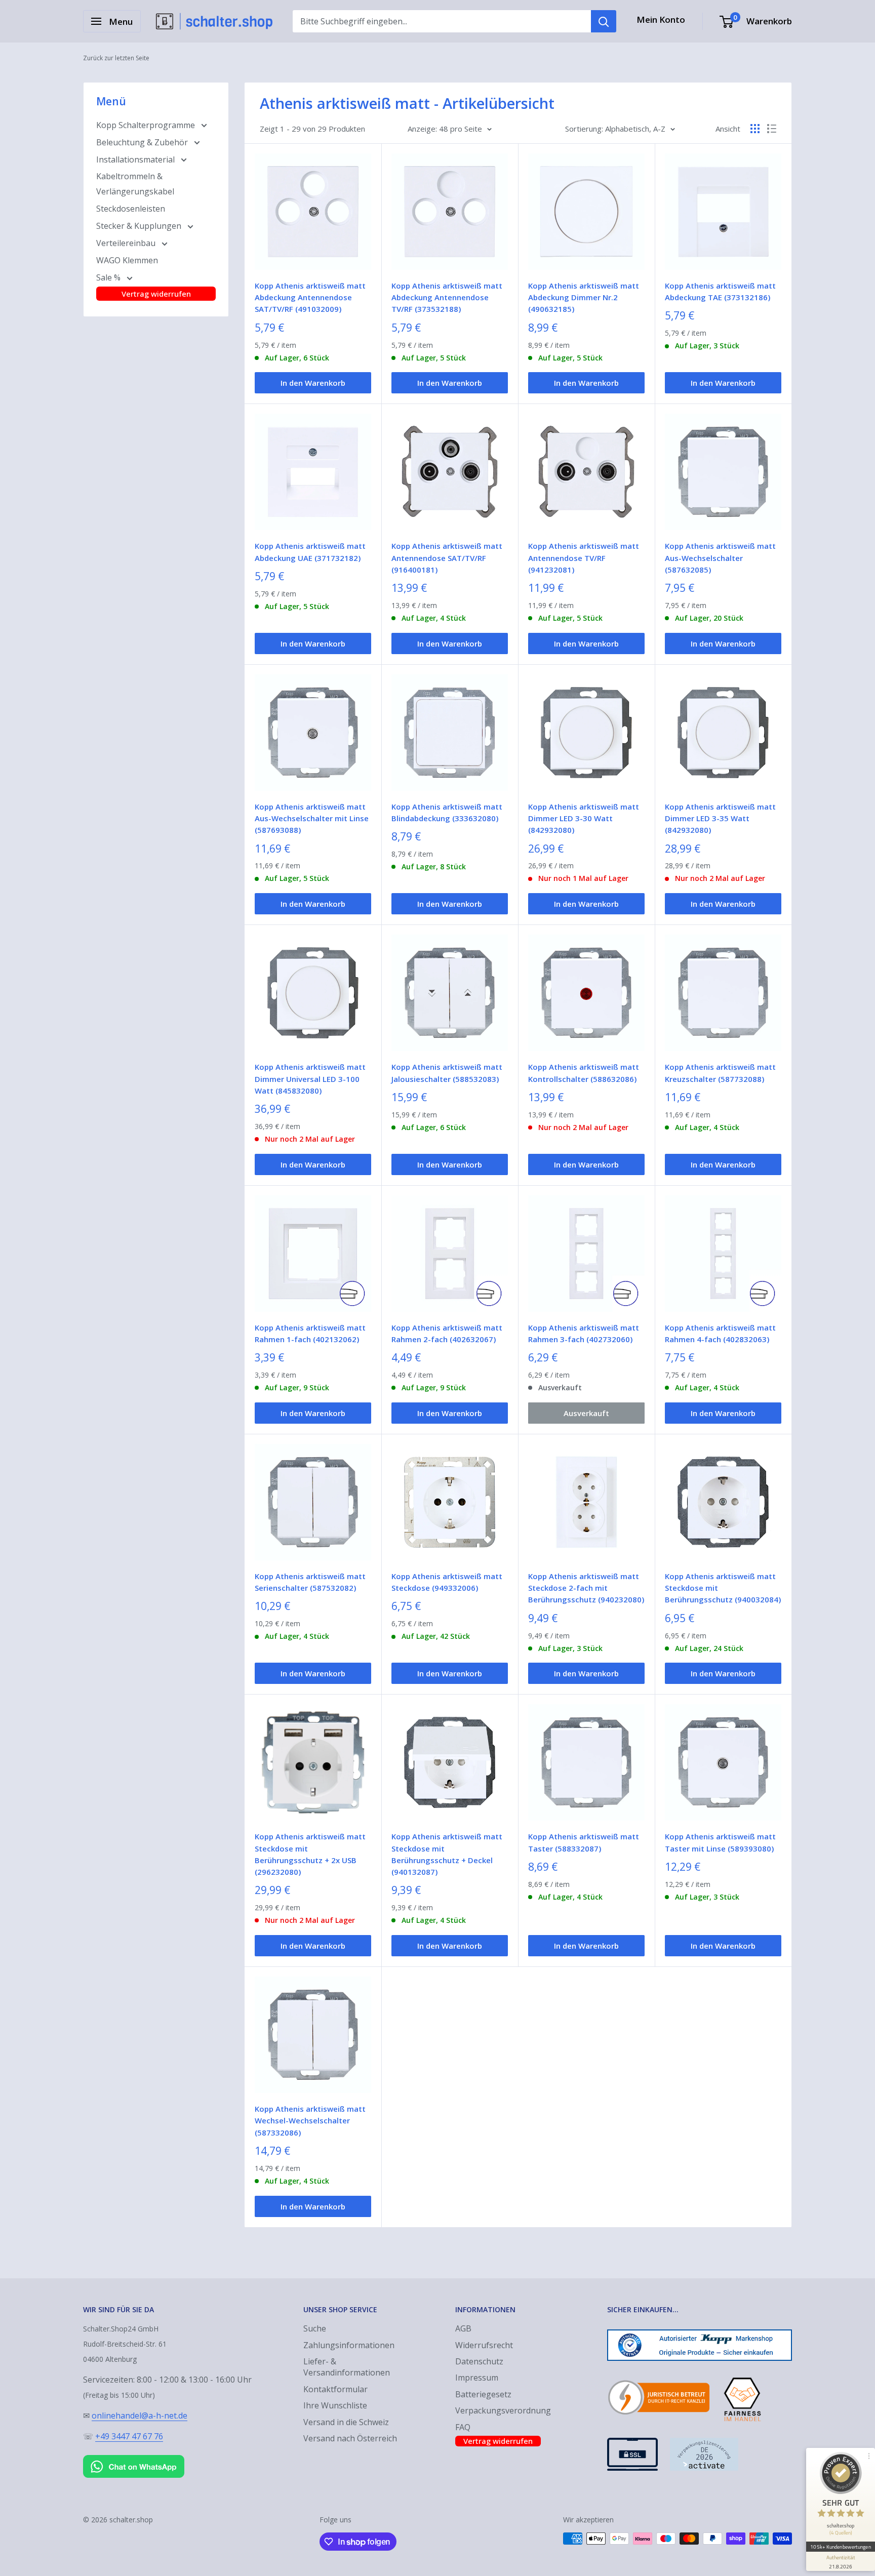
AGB (463, 2328)
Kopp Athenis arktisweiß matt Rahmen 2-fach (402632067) (447, 1333)
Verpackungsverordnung (503, 2410)
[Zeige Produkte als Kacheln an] (755, 129)
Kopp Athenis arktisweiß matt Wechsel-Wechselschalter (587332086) (310, 2121)
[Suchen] (604, 21)
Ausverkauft (586, 1413)
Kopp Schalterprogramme (147, 125)
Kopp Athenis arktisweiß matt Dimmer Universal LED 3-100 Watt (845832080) (310, 1079)
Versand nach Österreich (350, 2438)
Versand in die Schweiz (346, 2422)
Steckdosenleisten (131, 209)
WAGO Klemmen (127, 260)
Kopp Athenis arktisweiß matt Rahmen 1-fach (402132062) (310, 1333)
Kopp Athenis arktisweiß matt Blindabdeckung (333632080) (447, 812)
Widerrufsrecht (484, 2345)
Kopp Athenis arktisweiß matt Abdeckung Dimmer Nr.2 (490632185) (584, 297)
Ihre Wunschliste (335, 2405)
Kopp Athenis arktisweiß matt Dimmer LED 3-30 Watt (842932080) (584, 818)
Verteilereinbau (127, 243)
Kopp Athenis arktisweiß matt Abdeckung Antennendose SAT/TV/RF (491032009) (310, 297)
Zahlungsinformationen (349, 2345)
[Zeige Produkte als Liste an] (772, 129)
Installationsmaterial (136, 159)
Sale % (109, 277)
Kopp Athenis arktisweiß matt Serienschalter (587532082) (310, 1582)
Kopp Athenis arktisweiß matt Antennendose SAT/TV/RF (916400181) (447, 558)
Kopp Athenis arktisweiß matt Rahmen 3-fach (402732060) (584, 1333)
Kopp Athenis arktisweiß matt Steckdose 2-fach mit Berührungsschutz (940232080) (586, 1588)
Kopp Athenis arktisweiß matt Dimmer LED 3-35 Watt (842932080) (720, 818)
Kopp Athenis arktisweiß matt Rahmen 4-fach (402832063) (720, 1333)
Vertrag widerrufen (156, 294)
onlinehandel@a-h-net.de (140, 2416)
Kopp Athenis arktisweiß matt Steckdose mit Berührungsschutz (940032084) (723, 1588)
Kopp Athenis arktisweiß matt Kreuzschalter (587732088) (720, 1073)
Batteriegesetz (483, 2394)
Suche (315, 2328)
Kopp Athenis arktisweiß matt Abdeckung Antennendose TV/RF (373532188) (447, 297)
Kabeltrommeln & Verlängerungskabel (135, 184)
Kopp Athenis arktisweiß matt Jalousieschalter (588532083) (447, 1073)
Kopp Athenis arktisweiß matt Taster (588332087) (584, 1842)
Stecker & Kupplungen (140, 226)
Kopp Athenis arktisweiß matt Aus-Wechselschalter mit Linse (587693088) (312, 818)
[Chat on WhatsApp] (134, 2457)
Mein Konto (661, 19)
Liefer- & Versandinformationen (347, 2367)
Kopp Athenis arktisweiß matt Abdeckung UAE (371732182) (310, 552)
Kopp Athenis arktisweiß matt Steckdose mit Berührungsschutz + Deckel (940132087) (447, 1854)
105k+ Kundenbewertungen (840, 2547)
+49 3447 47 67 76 (129, 2436)
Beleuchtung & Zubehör (143, 142)
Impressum (477, 2378)
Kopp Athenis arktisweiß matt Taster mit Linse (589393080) (720, 1842)
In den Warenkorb (313, 383)
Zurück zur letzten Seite (116, 58)
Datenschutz (479, 2361)
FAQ (463, 2427)
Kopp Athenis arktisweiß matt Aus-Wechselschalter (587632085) (720, 558)
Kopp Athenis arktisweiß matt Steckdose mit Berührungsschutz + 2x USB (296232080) (310, 1854)
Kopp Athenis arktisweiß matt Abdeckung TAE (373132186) (720, 291)
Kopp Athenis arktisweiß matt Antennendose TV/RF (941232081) (584, 558)
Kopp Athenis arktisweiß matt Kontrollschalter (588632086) (584, 1073)
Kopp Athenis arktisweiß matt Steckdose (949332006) (447, 1582)
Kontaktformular (335, 2389)
